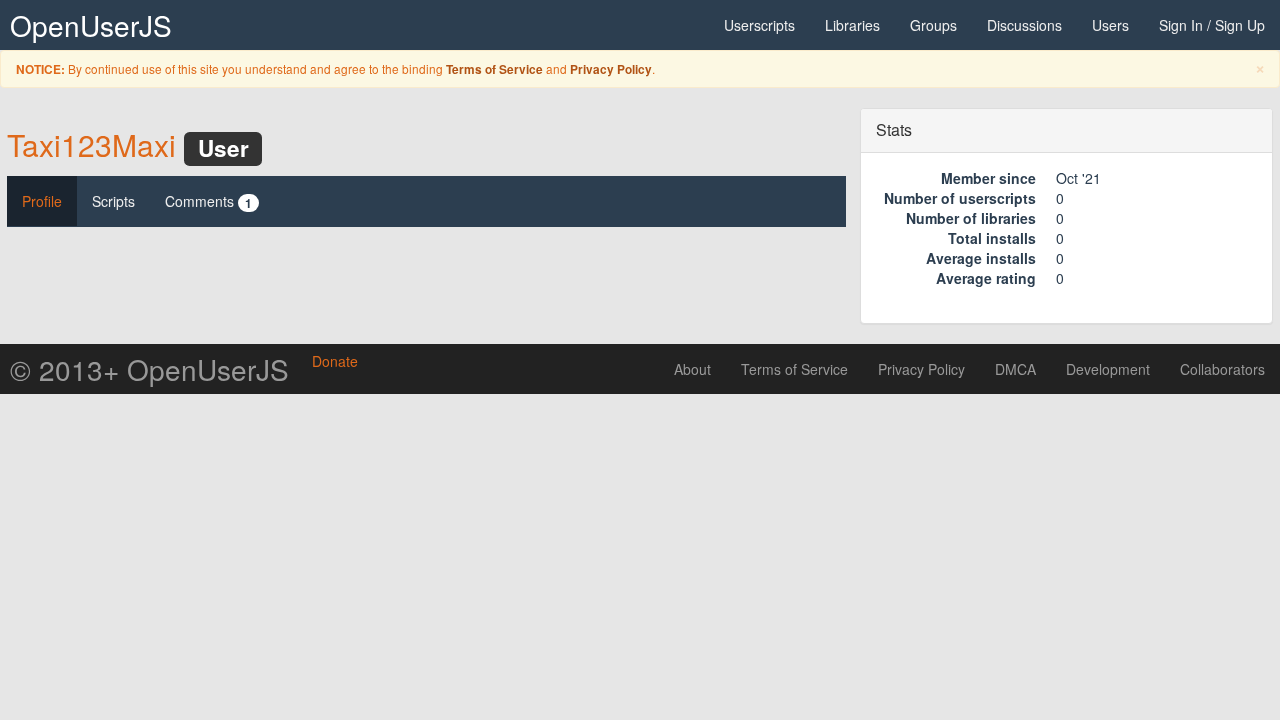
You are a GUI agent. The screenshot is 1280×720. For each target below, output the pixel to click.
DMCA (1015, 369)
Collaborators (1222, 369)
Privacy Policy (611, 69)
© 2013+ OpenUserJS (149, 369)
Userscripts (759, 25)
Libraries (852, 25)
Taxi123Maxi (91, 144)
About (692, 369)
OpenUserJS (91, 25)
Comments (208, 201)
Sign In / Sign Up (1212, 25)
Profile (42, 201)
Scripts (113, 201)
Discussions (1024, 25)
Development (1108, 369)
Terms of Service (494, 69)
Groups (933, 25)
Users (1110, 25)
